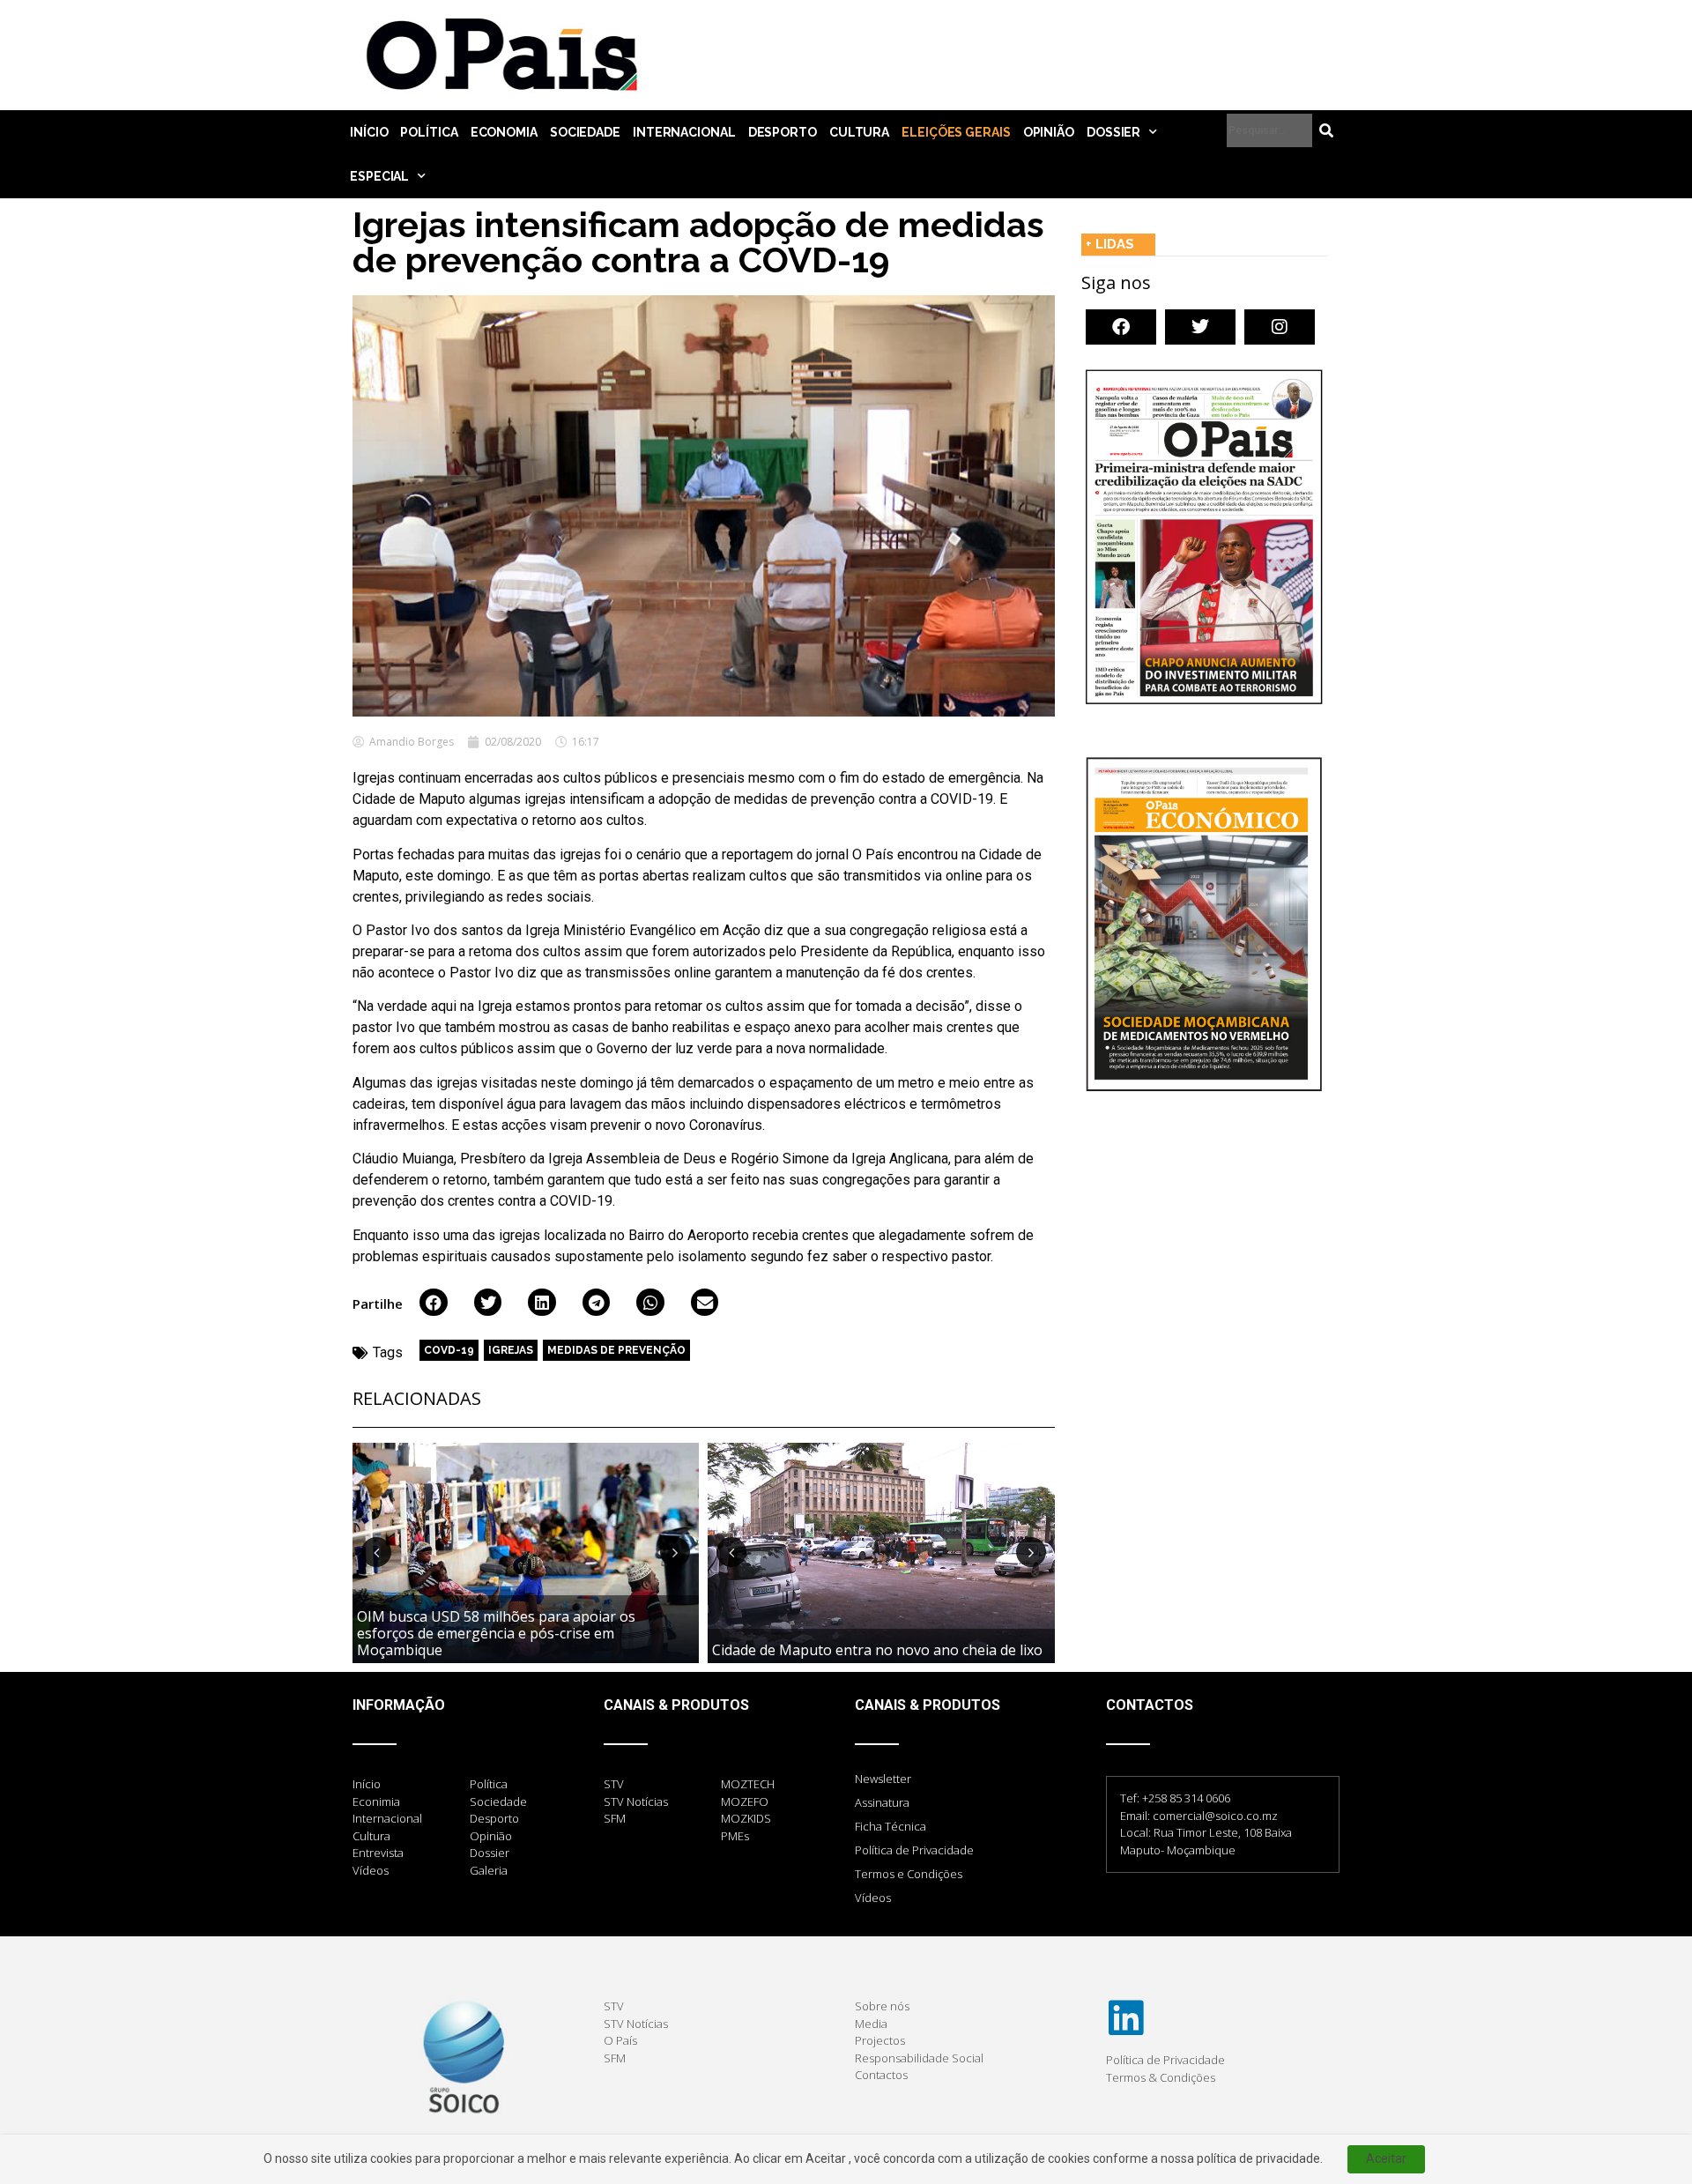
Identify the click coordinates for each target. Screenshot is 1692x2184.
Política (429, 132)
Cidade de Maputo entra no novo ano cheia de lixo (877, 1650)
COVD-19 (449, 1350)
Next (675, 1552)
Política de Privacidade (914, 1850)
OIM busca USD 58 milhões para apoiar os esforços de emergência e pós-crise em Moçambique (496, 1633)
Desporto (783, 132)
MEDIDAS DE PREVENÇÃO (616, 1350)
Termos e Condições (909, 1874)
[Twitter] (1200, 327)
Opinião (1049, 132)
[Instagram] (1280, 327)
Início (369, 132)
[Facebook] (1121, 327)
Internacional (684, 132)
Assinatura (882, 1802)
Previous (376, 1552)
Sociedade (585, 132)
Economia (504, 132)
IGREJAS (511, 1350)
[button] (434, 1303)
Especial (379, 176)
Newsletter (883, 1779)
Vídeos (873, 1898)
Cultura (859, 132)
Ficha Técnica (891, 1826)
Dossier (1113, 132)
